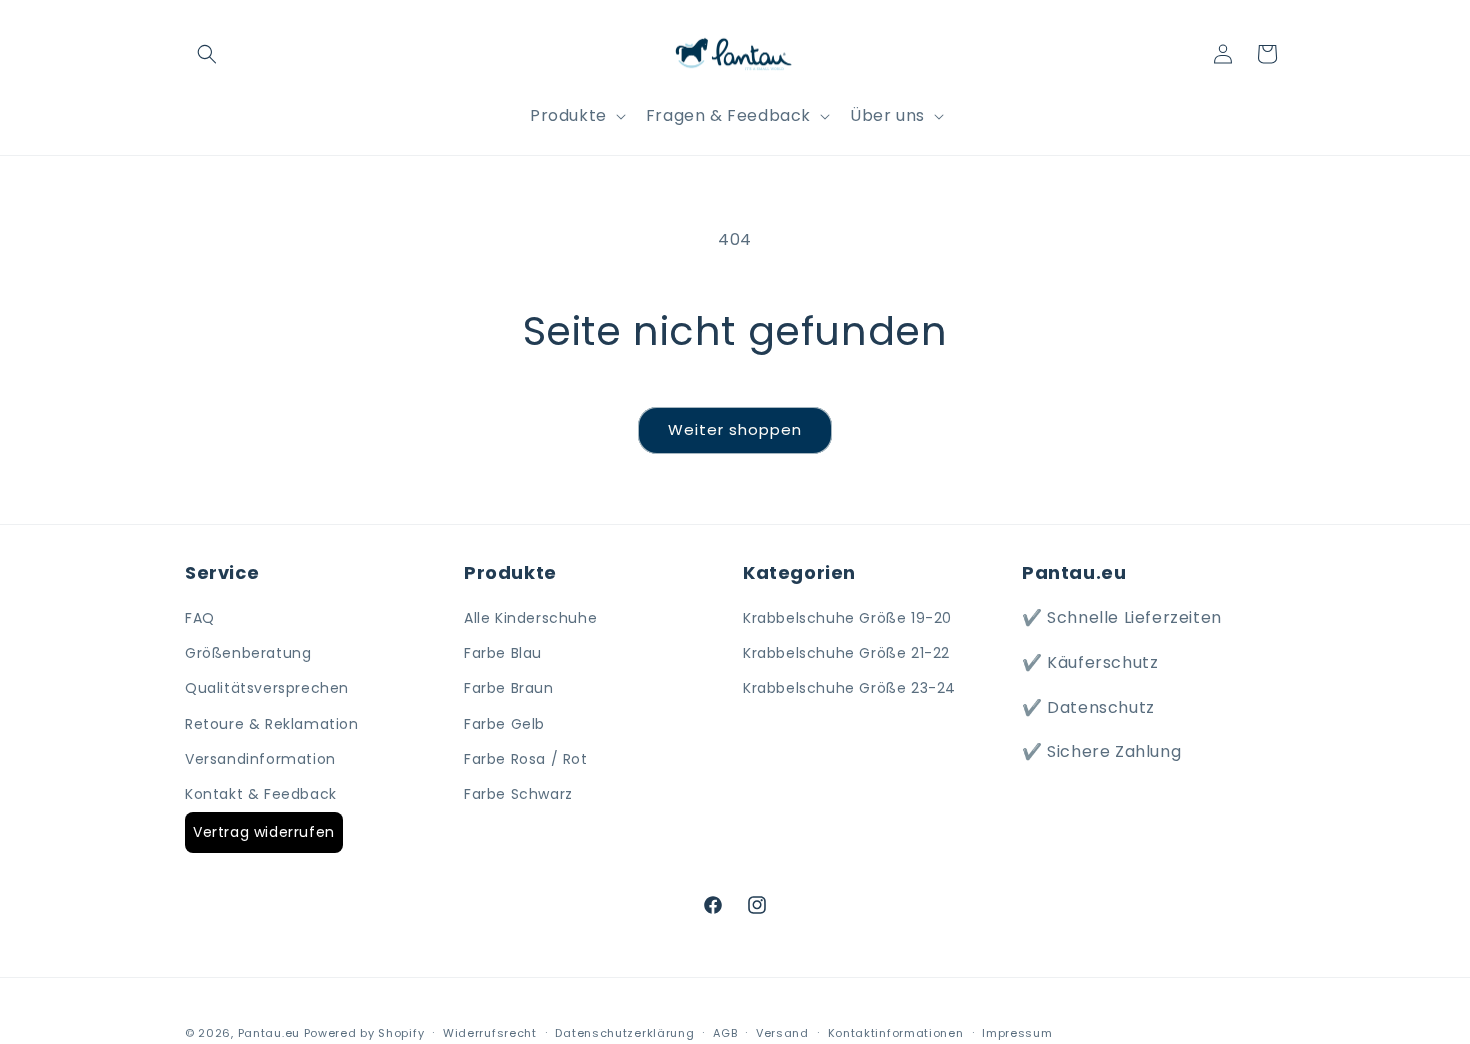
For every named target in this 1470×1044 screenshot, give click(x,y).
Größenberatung (248, 653)
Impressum (1017, 1033)
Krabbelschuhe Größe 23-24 (849, 688)
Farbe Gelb (504, 724)
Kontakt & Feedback (261, 794)
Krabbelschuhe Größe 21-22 (846, 653)
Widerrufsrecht (490, 1033)
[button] (207, 54)
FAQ (200, 618)
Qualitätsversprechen (267, 688)
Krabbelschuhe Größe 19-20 (847, 618)
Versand (782, 1033)
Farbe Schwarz (518, 794)
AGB (725, 1033)
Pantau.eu (269, 1033)
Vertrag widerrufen (264, 832)
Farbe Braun (509, 688)
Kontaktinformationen (896, 1033)
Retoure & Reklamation (272, 724)
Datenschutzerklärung (624, 1033)
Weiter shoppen (735, 429)
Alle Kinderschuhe (530, 618)
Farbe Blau (503, 653)
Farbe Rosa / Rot (526, 759)
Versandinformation (260, 759)
